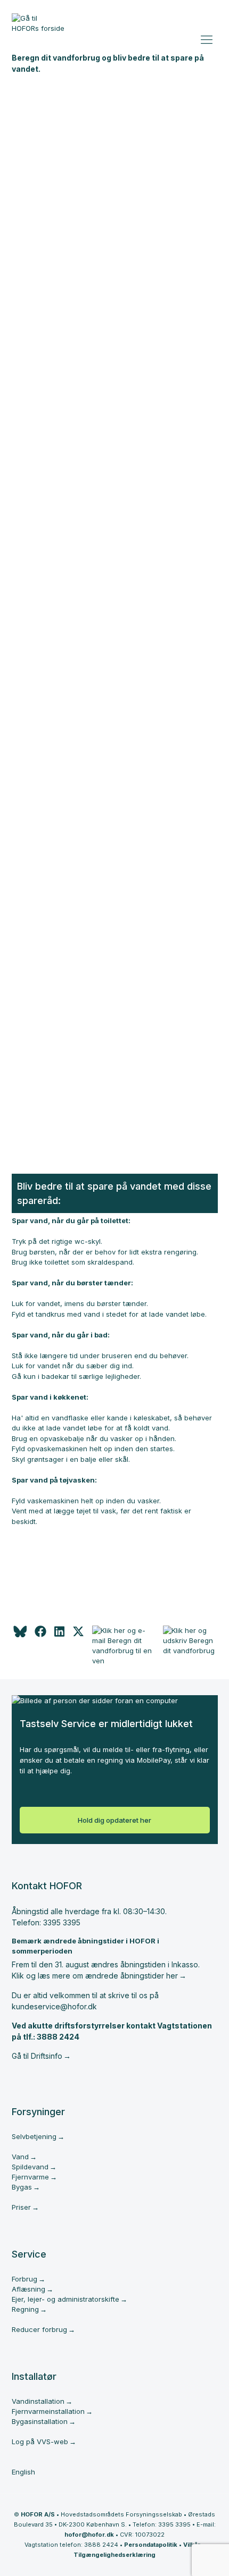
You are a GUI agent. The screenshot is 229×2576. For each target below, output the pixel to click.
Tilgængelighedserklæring (114, 2555)
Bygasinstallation (40, 2421)
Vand (20, 2157)
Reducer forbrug (39, 2329)
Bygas (22, 2187)
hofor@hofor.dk (89, 2535)
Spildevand (30, 2167)
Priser (21, 2207)
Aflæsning (28, 2289)
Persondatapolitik (151, 2545)
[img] (78, 1635)
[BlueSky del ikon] (19, 1635)
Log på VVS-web (40, 2442)
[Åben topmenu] (209, 37)
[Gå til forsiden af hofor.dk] (38, 27)
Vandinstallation (38, 2401)
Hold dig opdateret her (114, 1820)
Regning (25, 2309)
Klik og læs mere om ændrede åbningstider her (95, 1976)
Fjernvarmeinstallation (48, 2411)
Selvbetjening (34, 2136)
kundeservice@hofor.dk (54, 2006)
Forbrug (24, 2279)
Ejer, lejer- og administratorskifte (66, 2299)
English (23, 2472)
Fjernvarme (30, 2177)
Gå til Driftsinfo (37, 2056)
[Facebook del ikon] (40, 1635)
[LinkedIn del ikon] (59, 1635)
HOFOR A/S (38, 2514)
